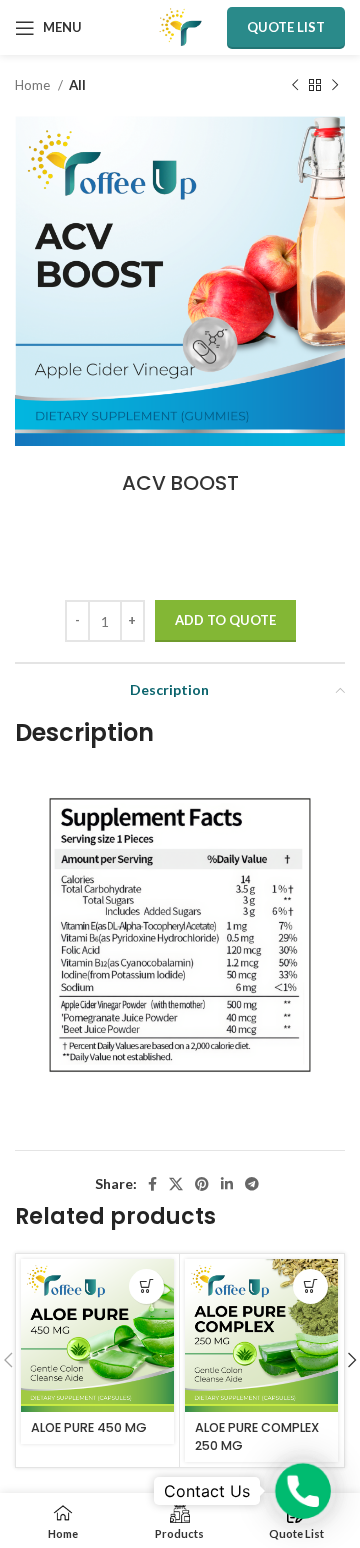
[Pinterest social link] (202, 1184)
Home (34, 85)
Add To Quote (225, 620)
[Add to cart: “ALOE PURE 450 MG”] (146, 1286)
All (77, 85)
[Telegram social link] (252, 1184)
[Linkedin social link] (227, 1184)
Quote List (286, 27)
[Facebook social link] (152, 1184)
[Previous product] (295, 86)
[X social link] (176, 1184)
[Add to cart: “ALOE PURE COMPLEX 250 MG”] (310, 1286)
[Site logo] (180, 25)
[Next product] (335, 86)
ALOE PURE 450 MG (89, 1427)
